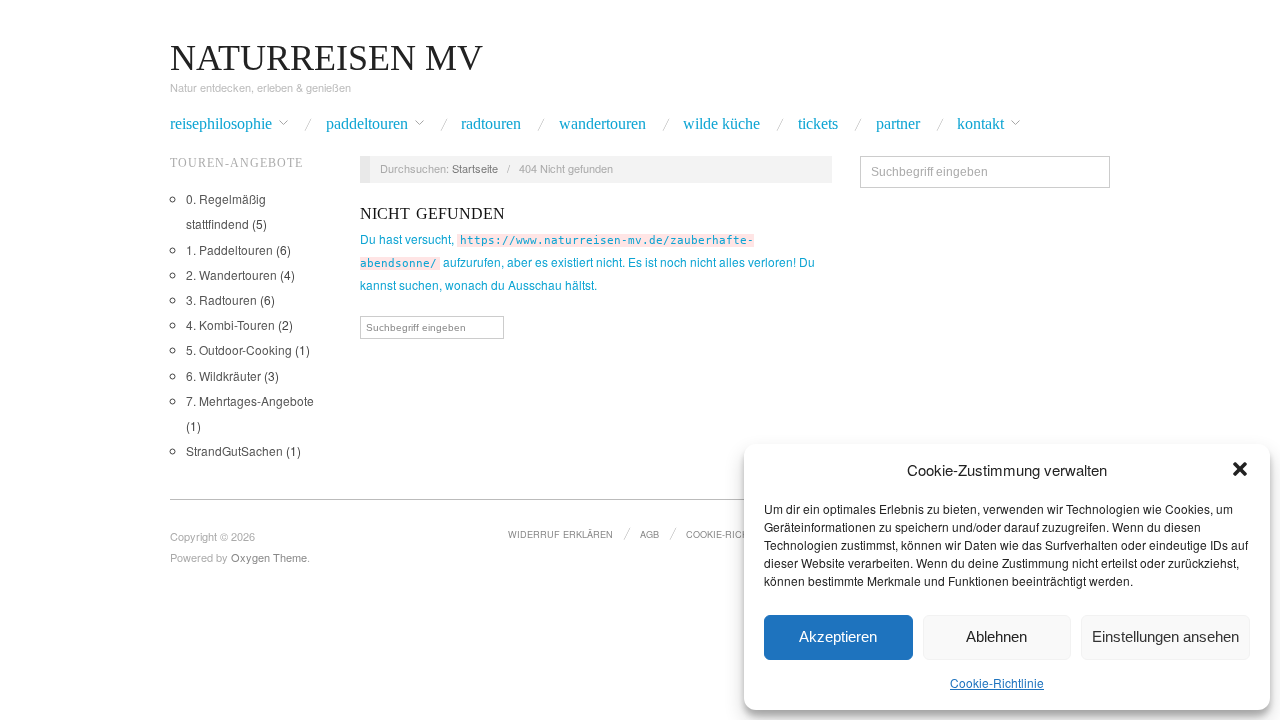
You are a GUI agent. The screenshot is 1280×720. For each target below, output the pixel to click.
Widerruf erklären (560, 534)
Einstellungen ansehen (1165, 636)
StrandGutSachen (234, 450)
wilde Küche (721, 124)
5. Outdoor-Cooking (239, 349)
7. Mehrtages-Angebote (250, 400)
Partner (898, 124)
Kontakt (980, 124)
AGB (649, 534)
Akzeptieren (838, 636)
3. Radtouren (221, 299)
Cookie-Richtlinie (997, 682)
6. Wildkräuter (223, 375)
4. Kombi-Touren (230, 324)
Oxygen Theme (269, 557)
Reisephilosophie (221, 124)
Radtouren (491, 124)
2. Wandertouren (231, 274)
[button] (1240, 469)
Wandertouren (602, 124)
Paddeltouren (367, 124)
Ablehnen (996, 636)
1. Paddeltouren (229, 249)
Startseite (475, 168)
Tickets (818, 124)
